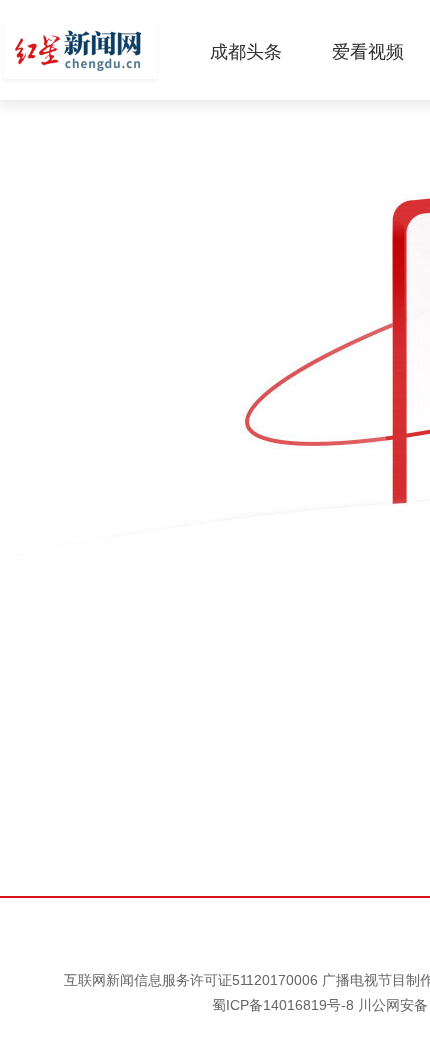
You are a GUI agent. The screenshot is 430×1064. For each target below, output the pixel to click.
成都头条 (246, 52)
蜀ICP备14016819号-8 (283, 1005)
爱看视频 (368, 52)
